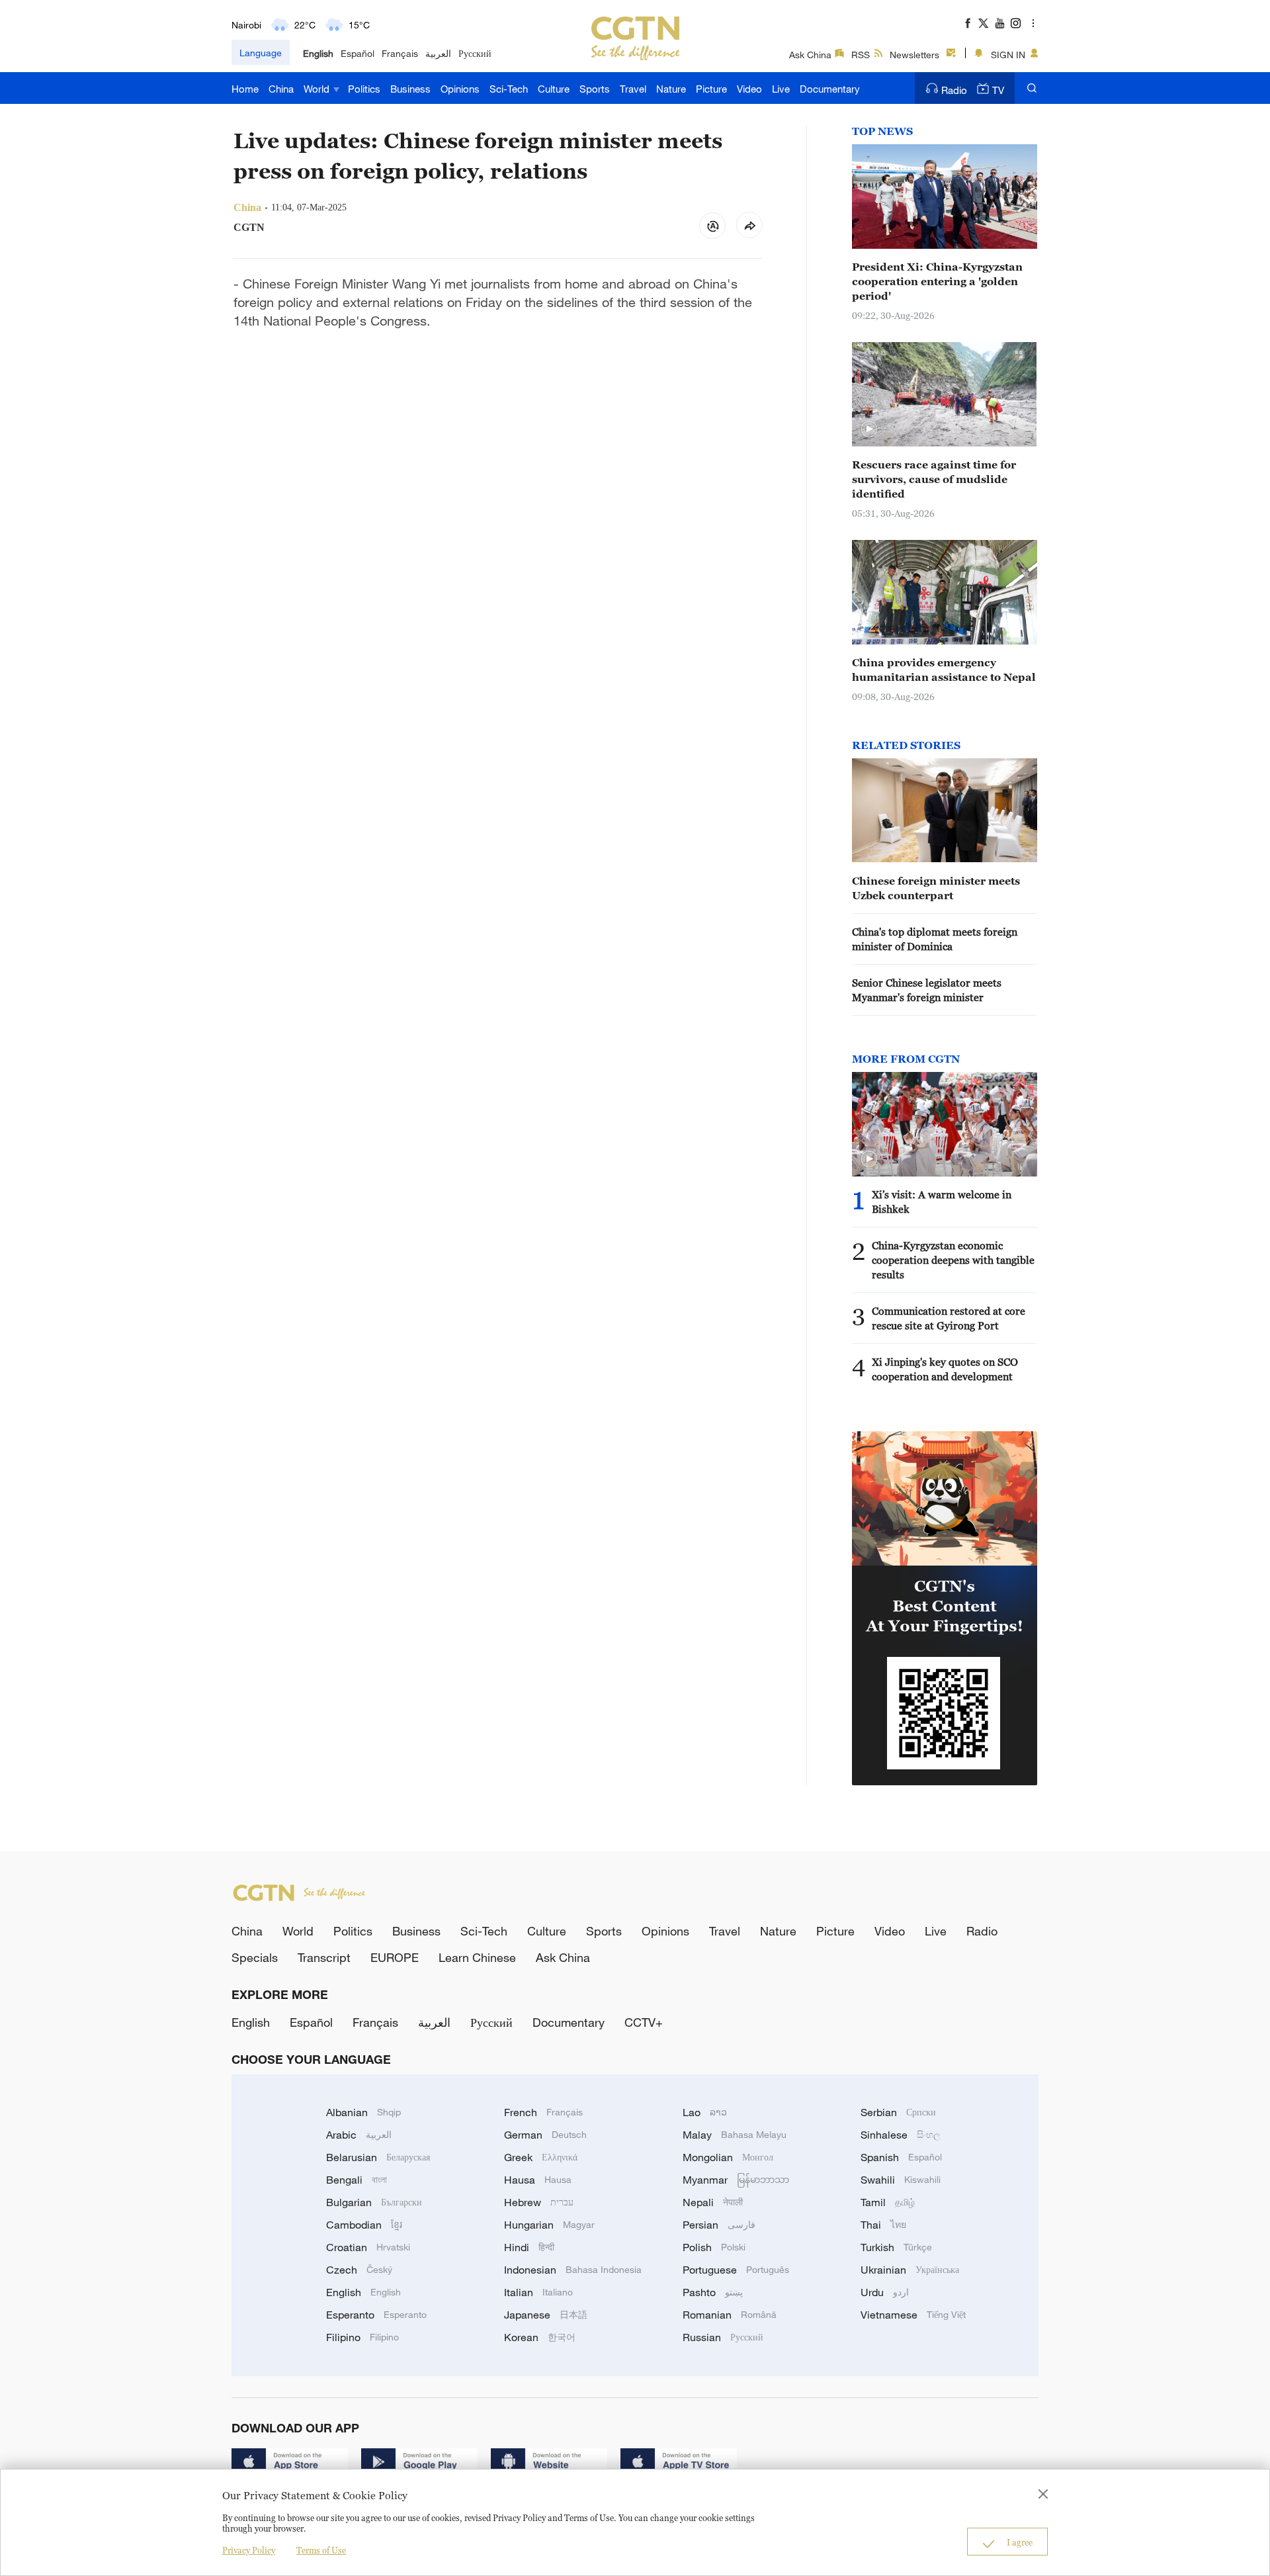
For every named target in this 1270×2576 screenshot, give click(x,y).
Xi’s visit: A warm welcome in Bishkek (942, 1202)
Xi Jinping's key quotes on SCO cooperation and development (945, 1369)
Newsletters (914, 55)
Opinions (460, 89)
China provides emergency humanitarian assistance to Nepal (944, 670)
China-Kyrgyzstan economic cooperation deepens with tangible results (953, 1260)
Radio (954, 90)
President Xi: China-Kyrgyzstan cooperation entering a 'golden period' (937, 281)
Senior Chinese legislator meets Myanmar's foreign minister (927, 990)
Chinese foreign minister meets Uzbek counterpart (936, 888)
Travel (633, 89)
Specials (255, 1957)
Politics (364, 89)
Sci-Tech (509, 89)
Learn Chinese (477, 1957)
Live (781, 89)
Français (400, 53)
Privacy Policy (249, 2550)
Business (410, 89)
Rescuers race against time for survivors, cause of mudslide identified (934, 479)
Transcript (324, 1957)
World (318, 89)
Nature (671, 89)
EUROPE (395, 1957)
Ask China (810, 55)
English (318, 53)
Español (358, 53)
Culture (554, 89)
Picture (711, 89)
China (281, 89)
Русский (475, 53)
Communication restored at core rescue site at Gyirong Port (949, 1318)
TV (998, 90)
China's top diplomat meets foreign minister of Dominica (935, 939)
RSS (861, 55)
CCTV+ (644, 2022)
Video (749, 89)
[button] (869, 429)
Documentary (830, 89)
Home (245, 89)
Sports (595, 89)
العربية (438, 53)
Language (261, 53)
